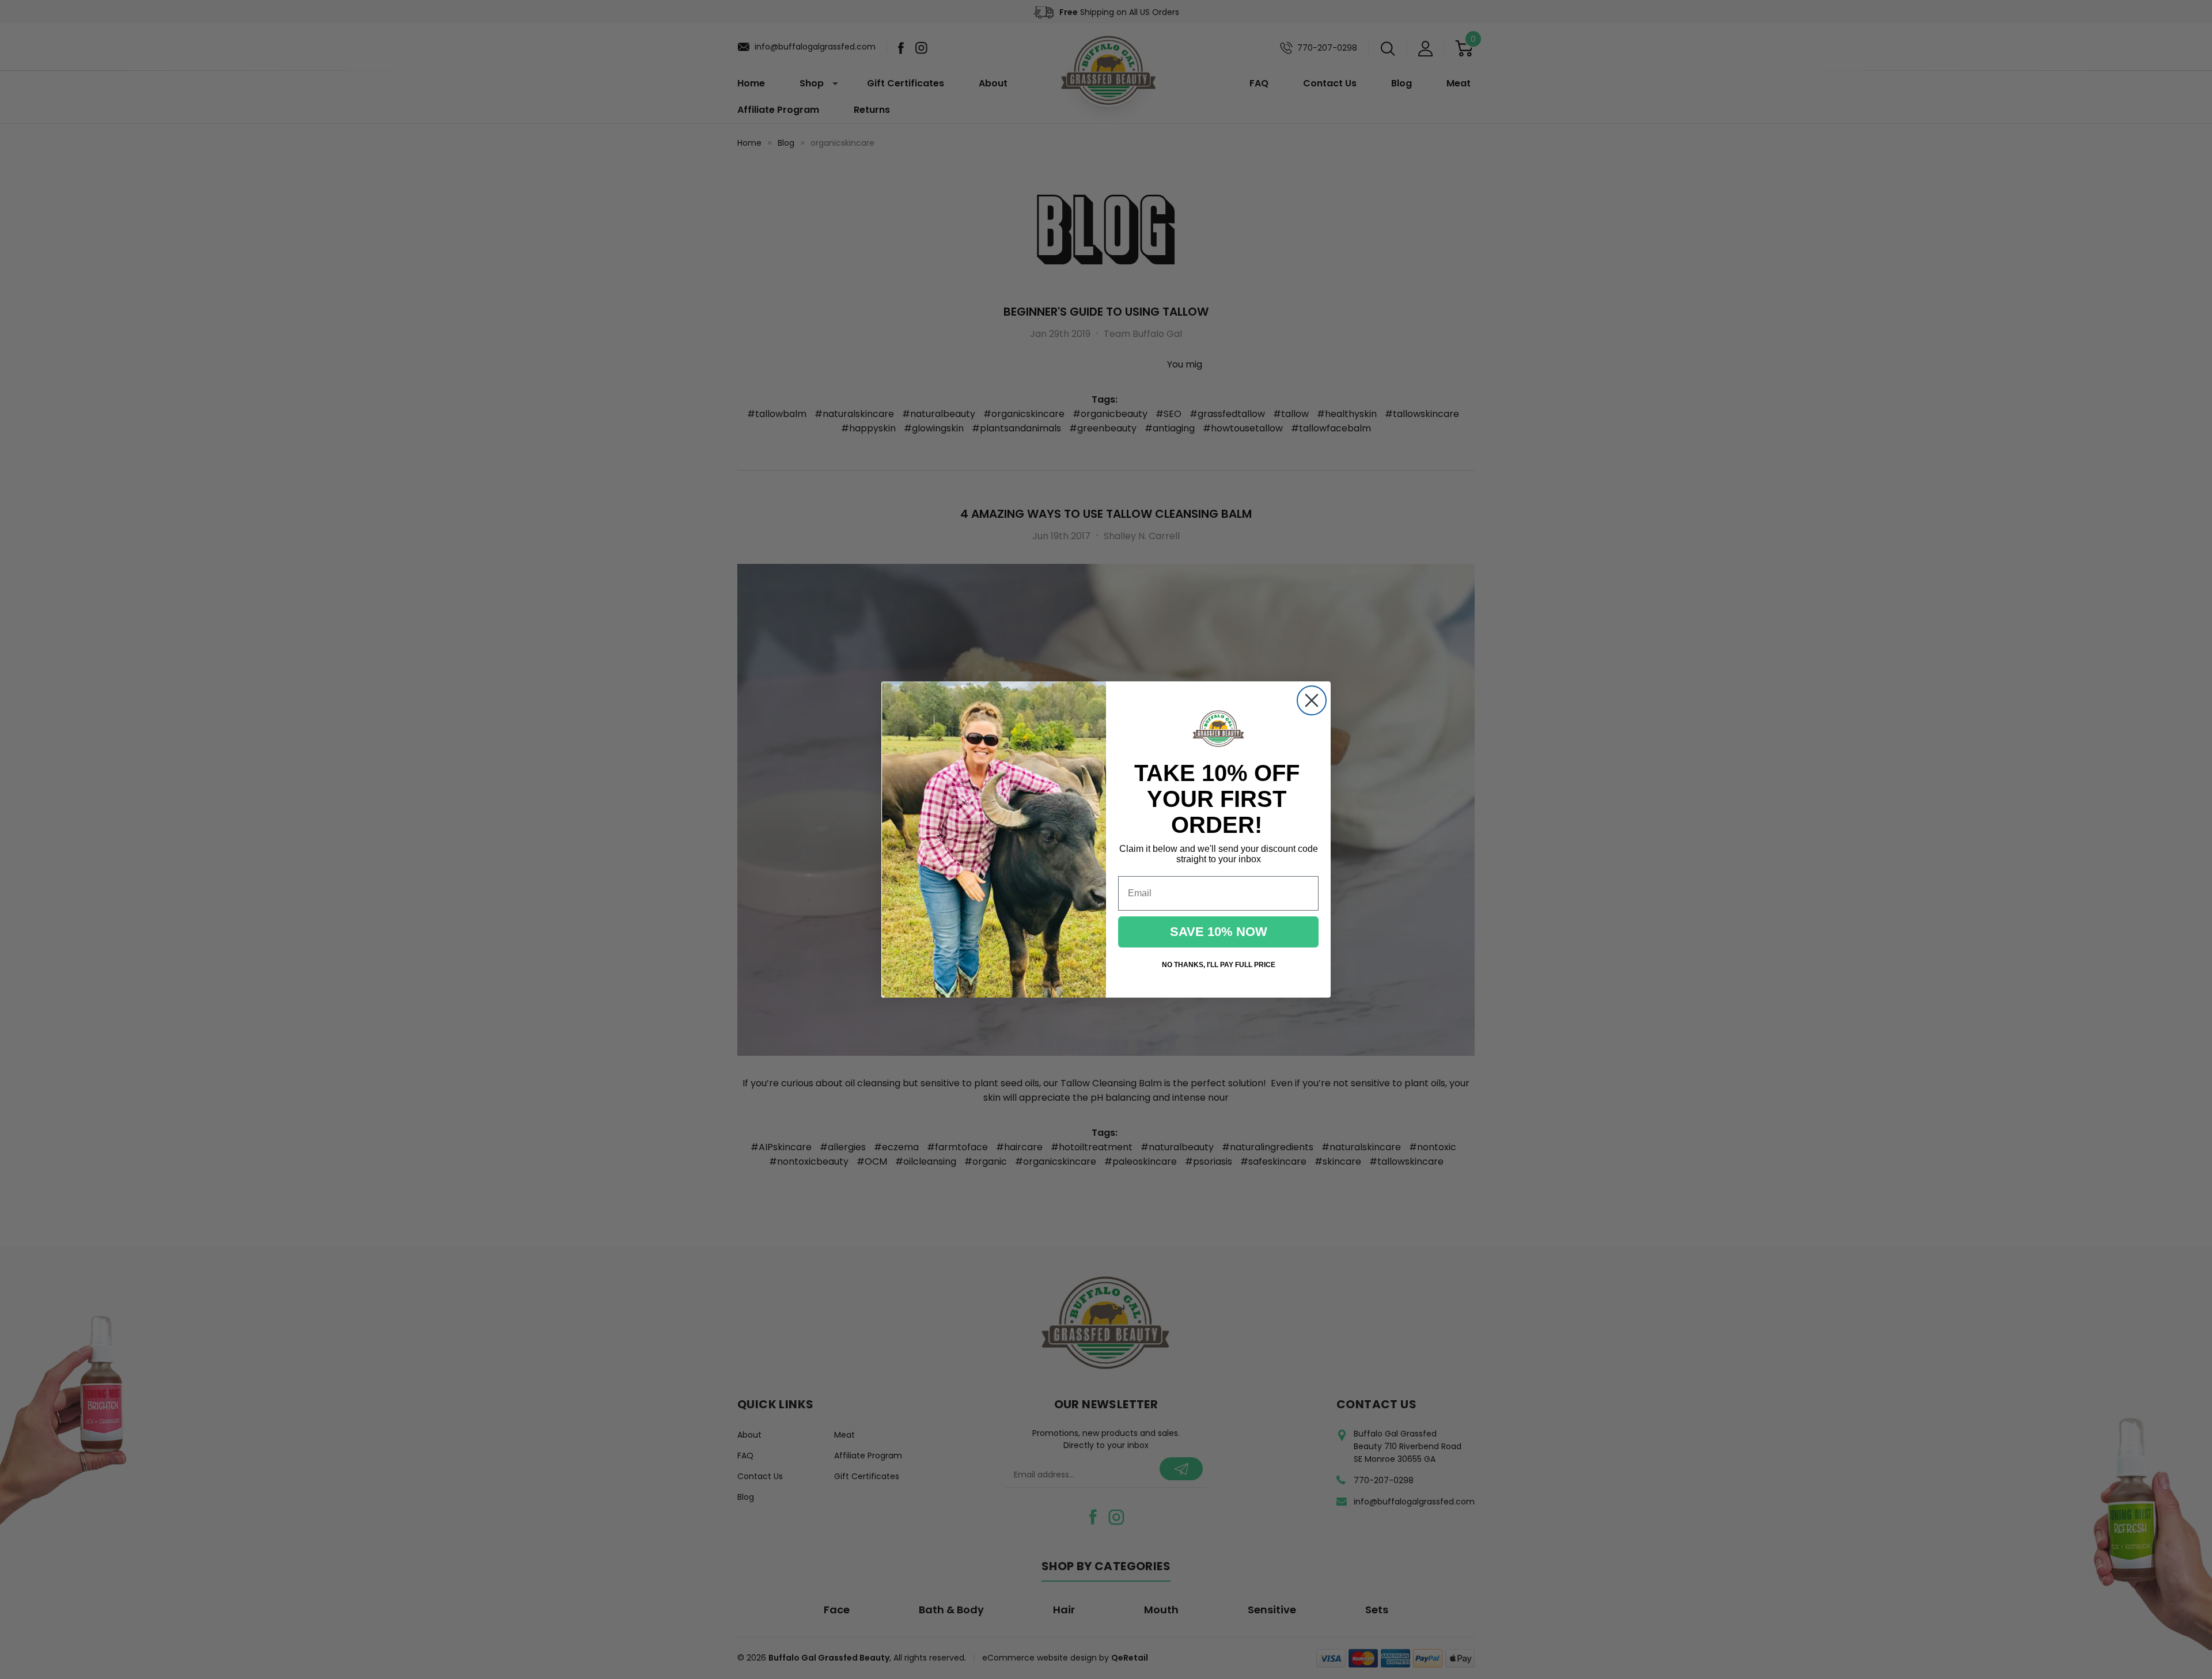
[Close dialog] (1312, 700)
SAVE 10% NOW (1219, 932)
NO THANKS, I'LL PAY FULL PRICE (1219, 965)
